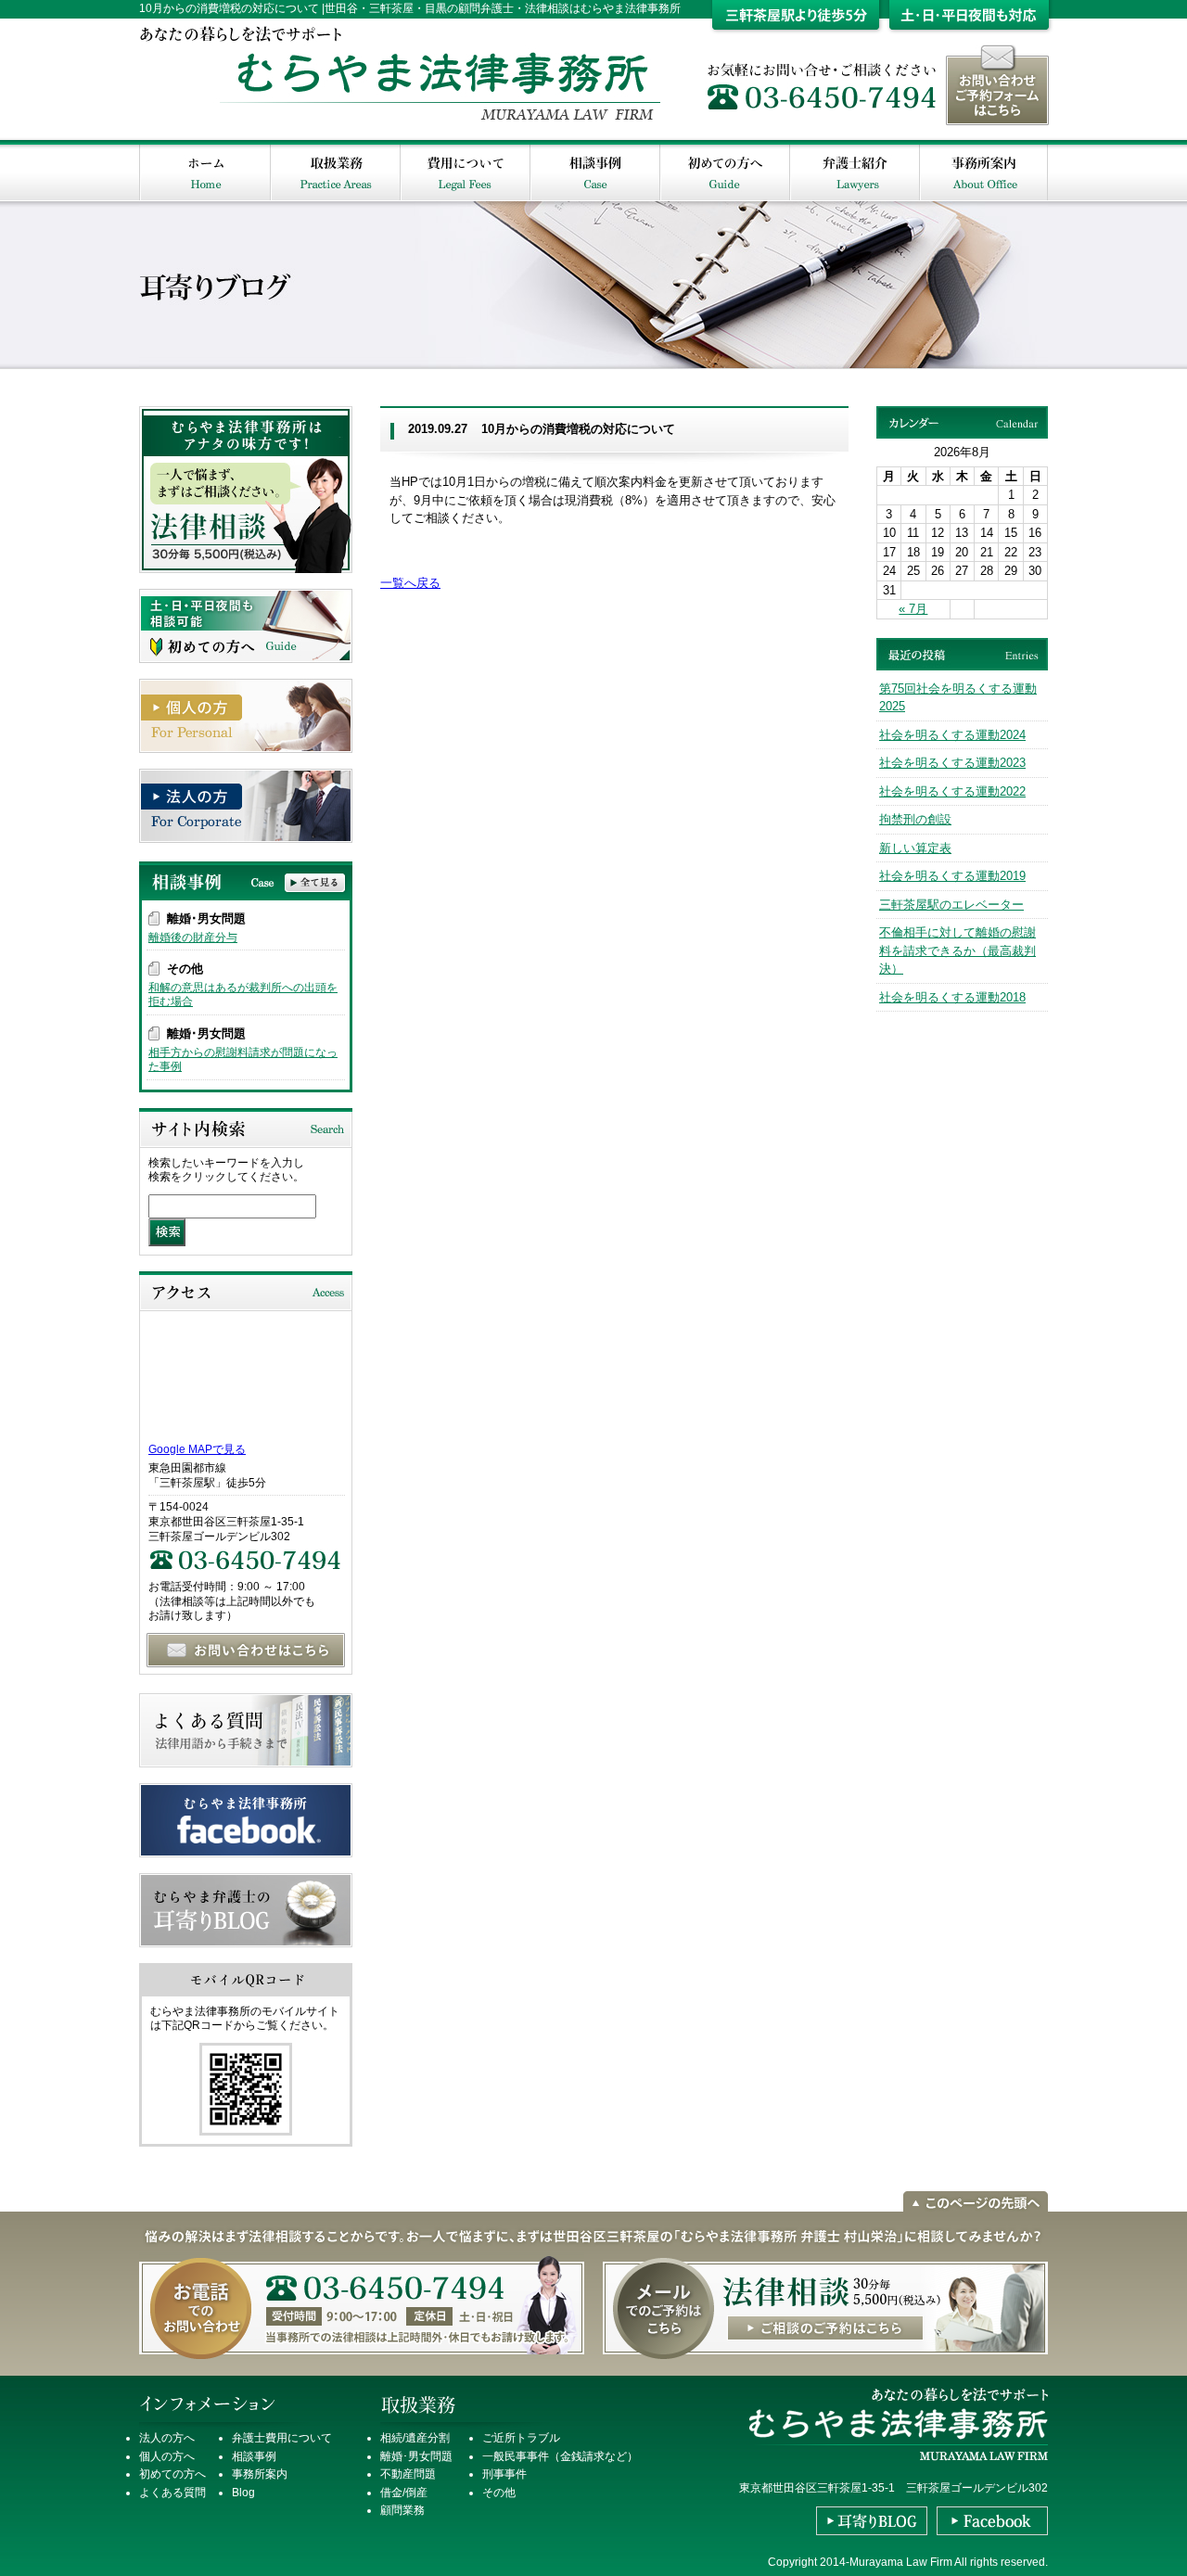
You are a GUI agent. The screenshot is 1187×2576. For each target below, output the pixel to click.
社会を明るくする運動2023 (952, 763)
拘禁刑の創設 (915, 819)
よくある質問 (172, 2493)
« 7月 (913, 609)
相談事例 (254, 2456)
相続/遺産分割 (415, 2438)
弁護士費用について (282, 2438)
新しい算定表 (915, 848)
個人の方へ (167, 2456)
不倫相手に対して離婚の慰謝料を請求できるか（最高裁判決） (957, 950)
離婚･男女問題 (416, 2456)
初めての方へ (172, 2474)
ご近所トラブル (521, 2438)
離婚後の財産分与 (193, 937)
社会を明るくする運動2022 (952, 791)
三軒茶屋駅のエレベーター (951, 905)
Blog (243, 2493)
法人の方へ (167, 2438)
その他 (499, 2493)
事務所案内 (260, 2474)
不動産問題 (408, 2474)
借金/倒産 (404, 2493)
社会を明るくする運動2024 (952, 735)
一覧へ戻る (410, 583)
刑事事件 (504, 2474)
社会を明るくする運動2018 (952, 997)
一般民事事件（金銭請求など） (560, 2456)
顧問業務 (402, 2510)
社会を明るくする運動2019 (952, 876)
